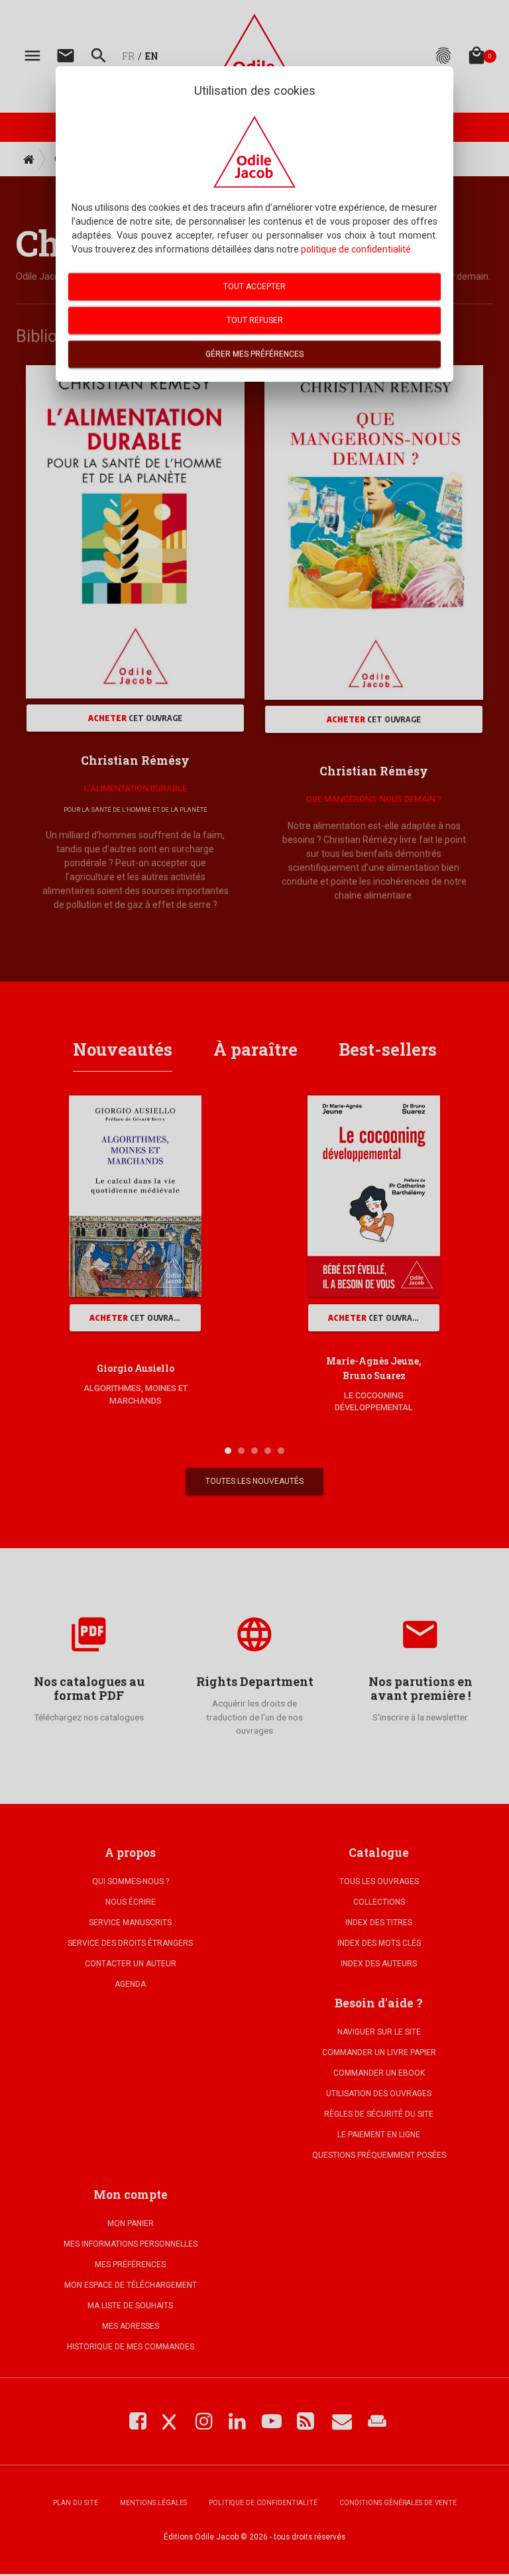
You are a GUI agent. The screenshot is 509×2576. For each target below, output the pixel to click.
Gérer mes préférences (254, 354)
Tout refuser (255, 320)
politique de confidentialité (356, 249)
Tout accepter (254, 286)
